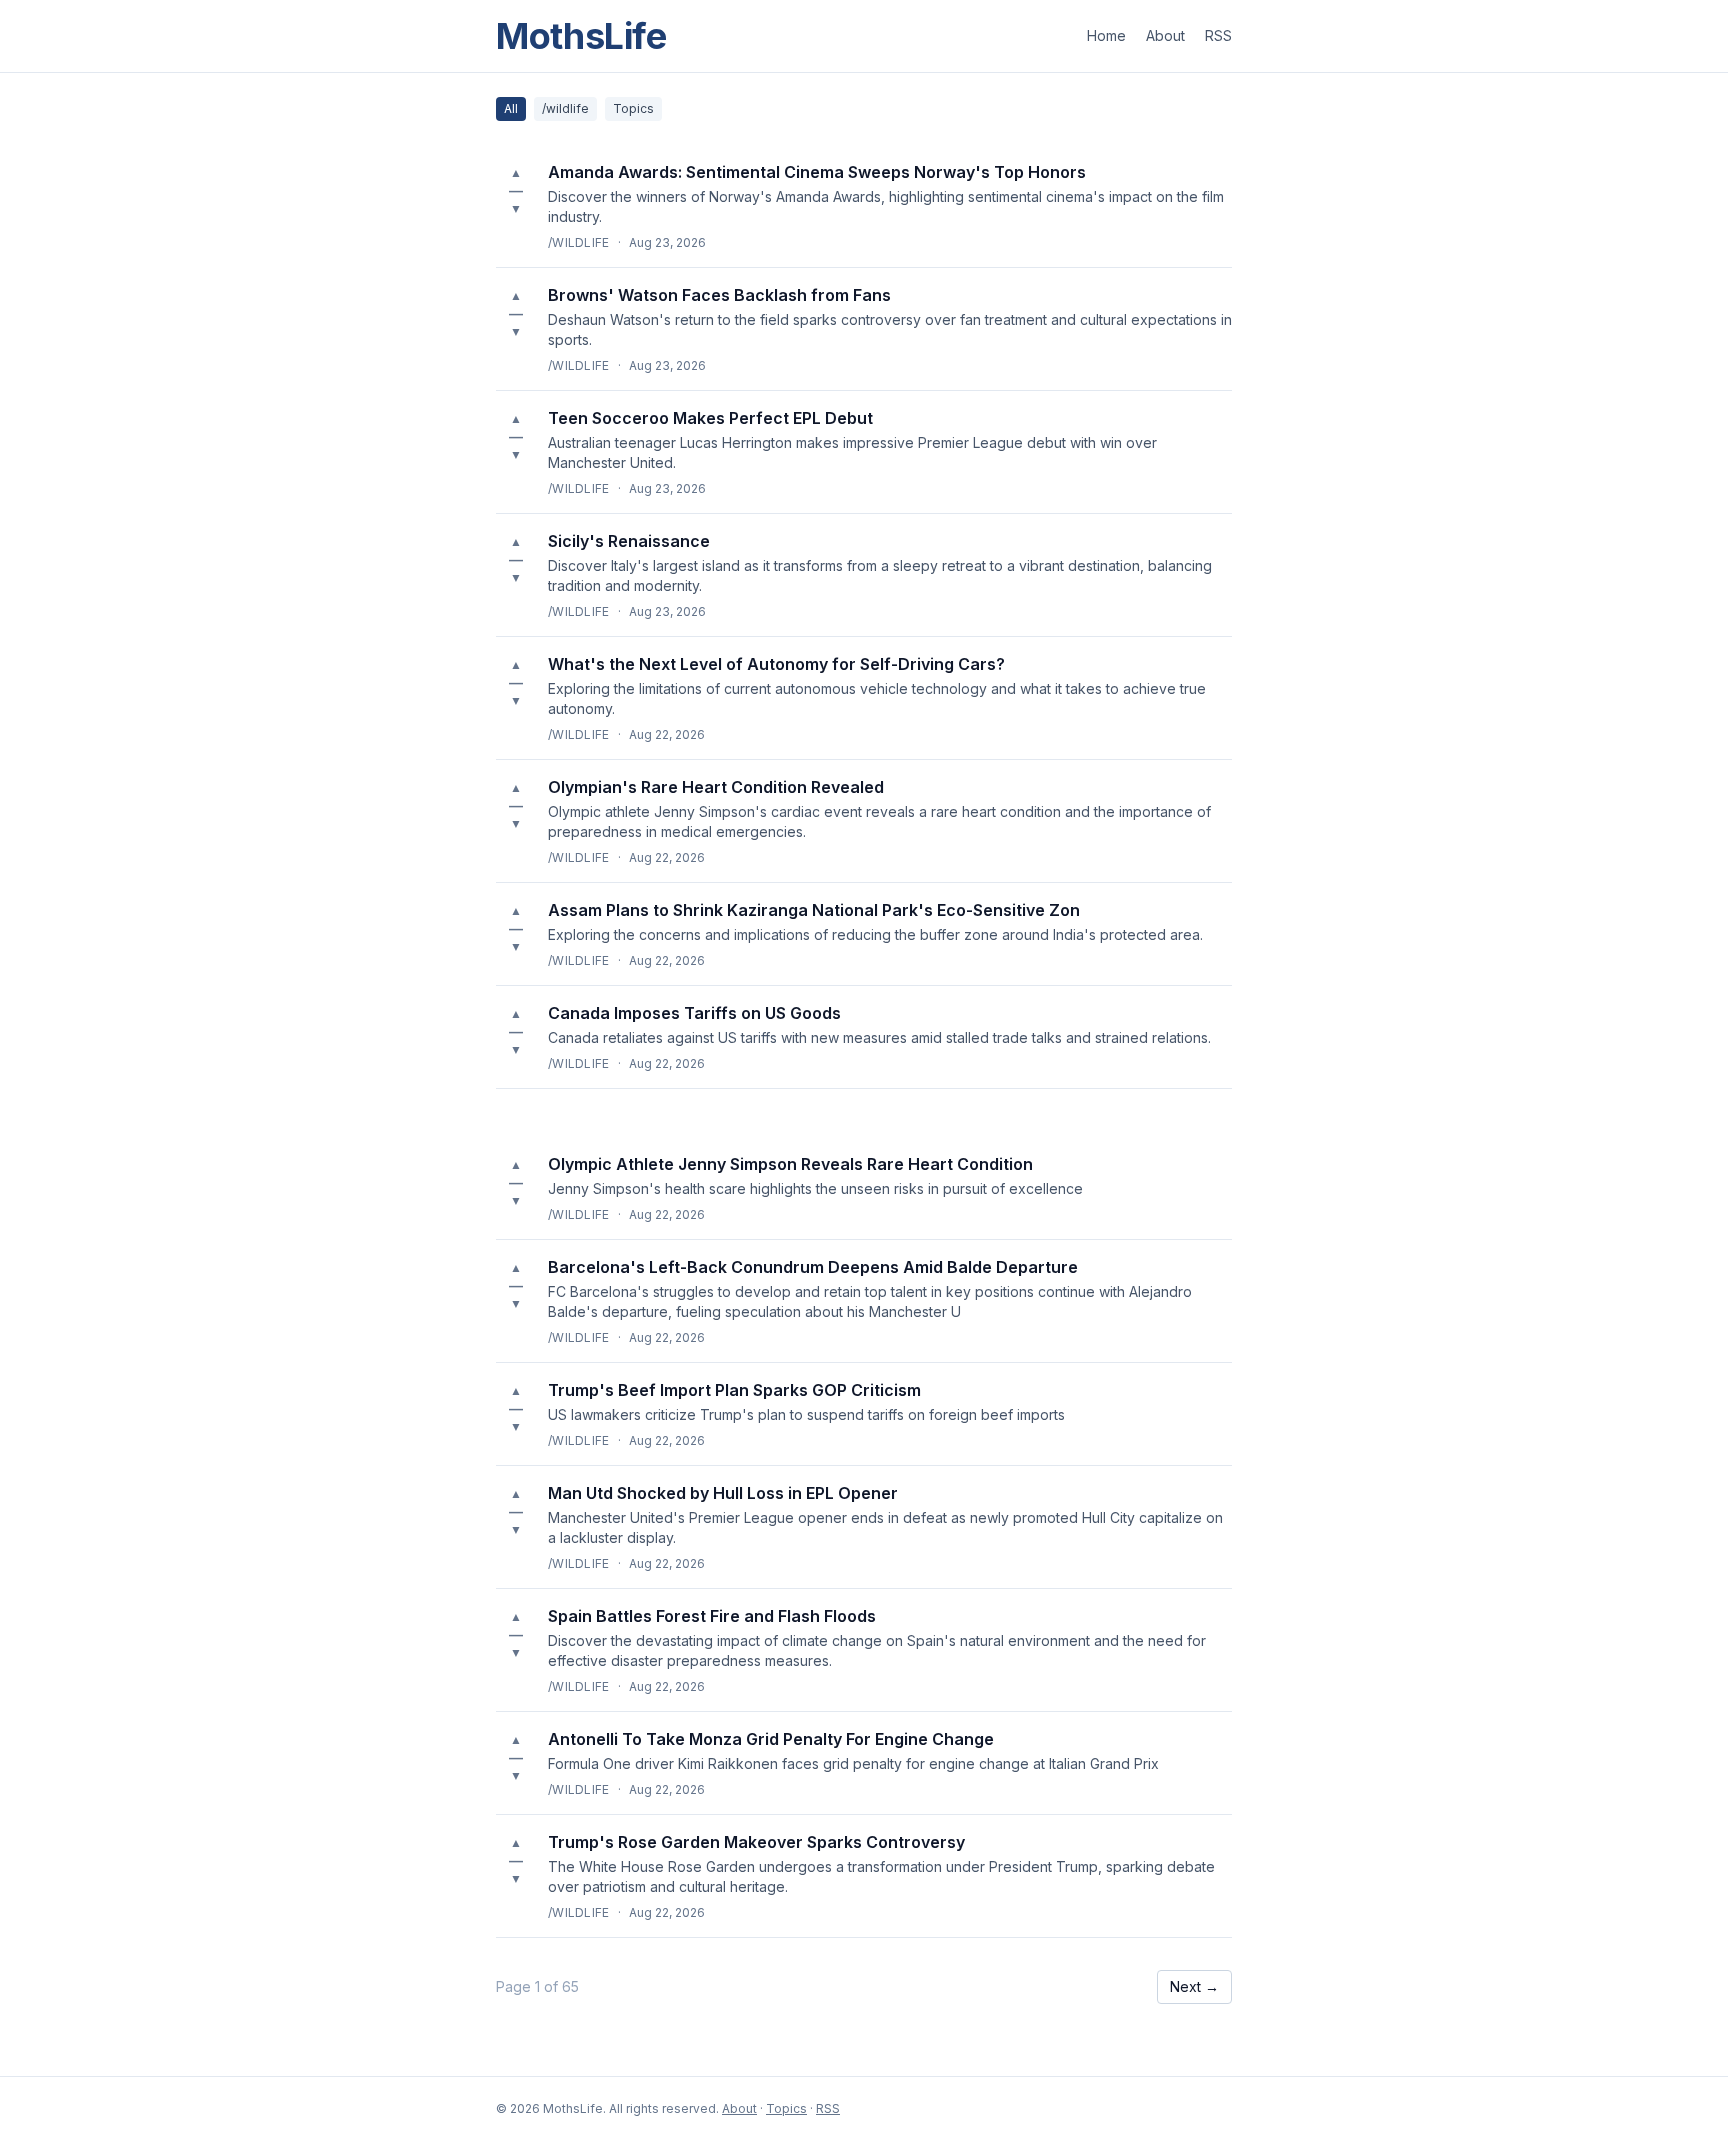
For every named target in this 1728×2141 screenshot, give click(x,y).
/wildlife (565, 108)
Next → (1194, 1986)
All (511, 108)
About (1165, 35)
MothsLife (581, 36)
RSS (1218, 35)
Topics (633, 108)
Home (1106, 35)
